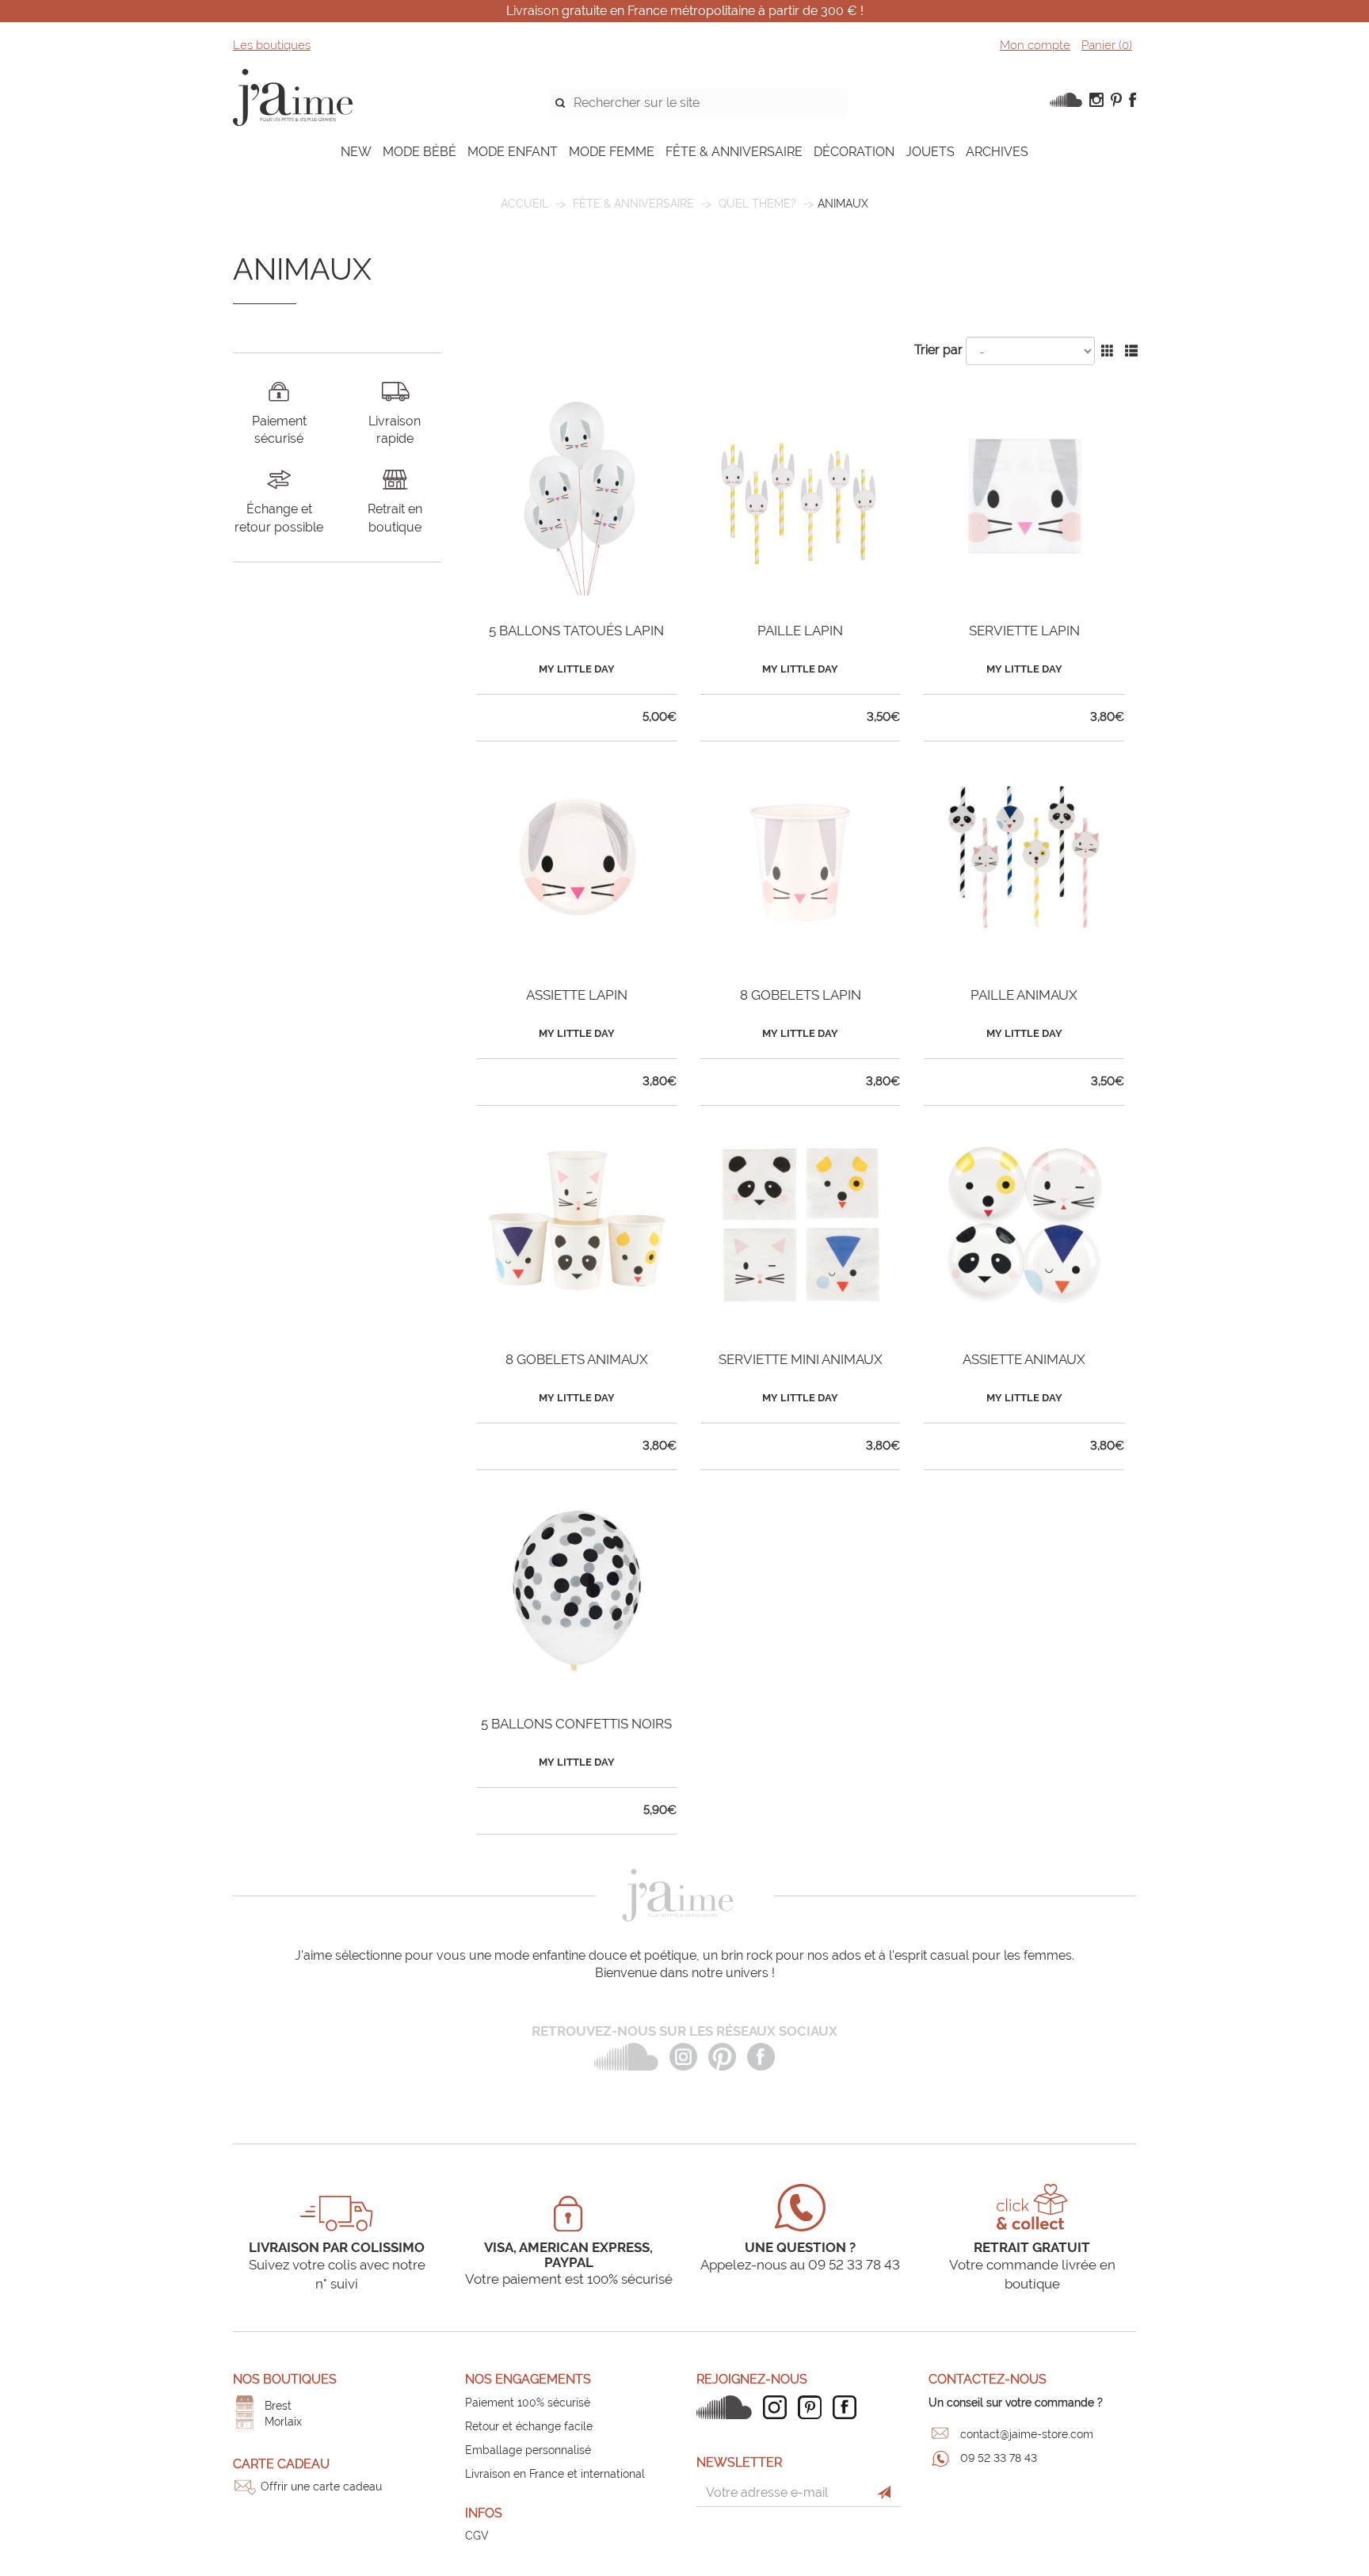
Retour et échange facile (529, 2426)
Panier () (1107, 45)
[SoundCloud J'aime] (728, 2407)
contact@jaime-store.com (1027, 2434)
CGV (477, 2536)
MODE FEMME (612, 152)
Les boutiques (272, 45)
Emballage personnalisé (528, 2450)
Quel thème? (757, 204)
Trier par (938, 350)
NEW (356, 152)
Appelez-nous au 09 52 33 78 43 (800, 2265)
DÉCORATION (854, 152)
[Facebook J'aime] (848, 2407)
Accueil (524, 204)
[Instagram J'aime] (779, 2407)
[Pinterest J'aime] (814, 2407)
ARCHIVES (997, 152)
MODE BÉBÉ (419, 152)
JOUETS (930, 152)
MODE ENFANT (513, 152)
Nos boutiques (285, 2379)
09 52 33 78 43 (999, 2458)
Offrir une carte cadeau (321, 2486)
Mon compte (1035, 45)
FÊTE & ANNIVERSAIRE (734, 152)
